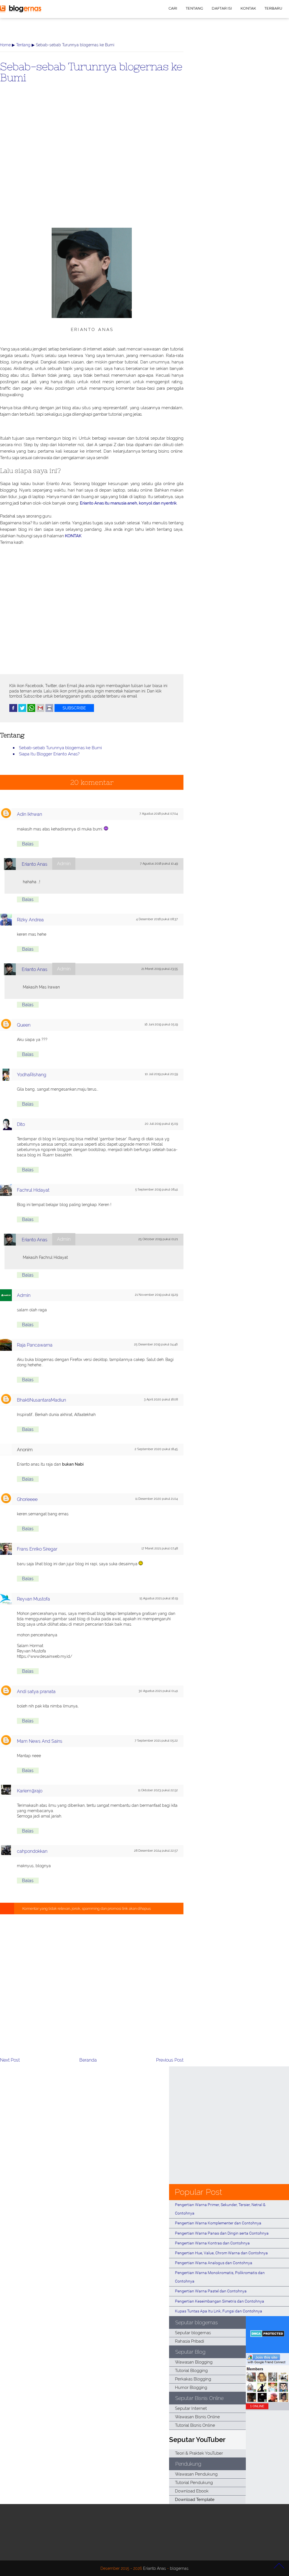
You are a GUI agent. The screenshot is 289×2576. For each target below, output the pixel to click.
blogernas (179, 2568)
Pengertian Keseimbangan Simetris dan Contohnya (220, 2301)
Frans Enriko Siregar (37, 1549)
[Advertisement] (92, 165)
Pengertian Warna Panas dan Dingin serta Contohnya (222, 2233)
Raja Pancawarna (35, 1345)
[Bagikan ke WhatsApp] (31, 711)
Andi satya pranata (36, 1692)
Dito (21, 1124)
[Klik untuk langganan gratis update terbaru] (74, 711)
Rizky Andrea (30, 920)
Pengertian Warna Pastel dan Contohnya (211, 2291)
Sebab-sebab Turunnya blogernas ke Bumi (91, 72)
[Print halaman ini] (49, 711)
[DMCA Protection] (267, 2335)
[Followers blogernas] (267, 2401)
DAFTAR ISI (222, 8)
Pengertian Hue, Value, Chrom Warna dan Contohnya (221, 2253)
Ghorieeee (27, 1499)
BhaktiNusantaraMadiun (41, 1400)
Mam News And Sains (40, 1741)
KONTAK (248, 8)
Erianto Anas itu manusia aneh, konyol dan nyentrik (128, 503)
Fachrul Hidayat (33, 1190)
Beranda (88, 2060)
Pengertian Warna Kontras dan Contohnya (212, 2243)
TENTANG (194, 8)
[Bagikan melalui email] (40, 711)
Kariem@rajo (30, 1791)
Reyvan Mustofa (33, 1599)
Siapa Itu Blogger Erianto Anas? (49, 754)
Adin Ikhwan (29, 814)
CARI (173, 8)
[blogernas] (21, 11)
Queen (24, 1025)
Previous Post (170, 2060)
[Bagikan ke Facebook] (13, 711)
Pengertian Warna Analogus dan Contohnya (214, 2263)
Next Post (10, 2060)
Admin (24, 1295)
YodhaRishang (32, 1075)
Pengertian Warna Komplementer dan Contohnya (218, 2223)
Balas (28, 844)
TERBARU (273, 8)
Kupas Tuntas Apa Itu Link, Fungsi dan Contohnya (219, 2311)
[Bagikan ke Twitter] (22, 711)
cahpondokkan (32, 1851)
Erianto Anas (35, 864)
